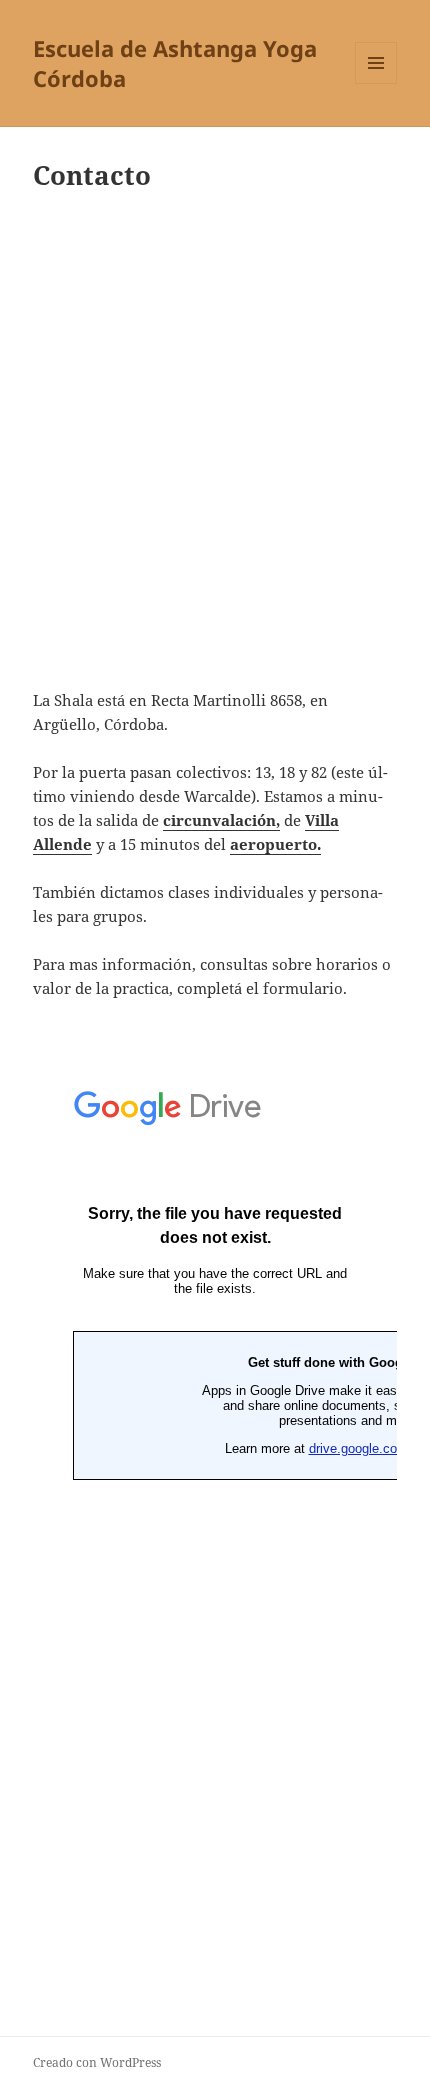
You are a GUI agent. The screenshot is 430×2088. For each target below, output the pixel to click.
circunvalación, (221, 820)
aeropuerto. (275, 844)
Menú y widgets (376, 83)
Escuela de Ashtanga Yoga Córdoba (175, 63)
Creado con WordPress (97, 2062)
